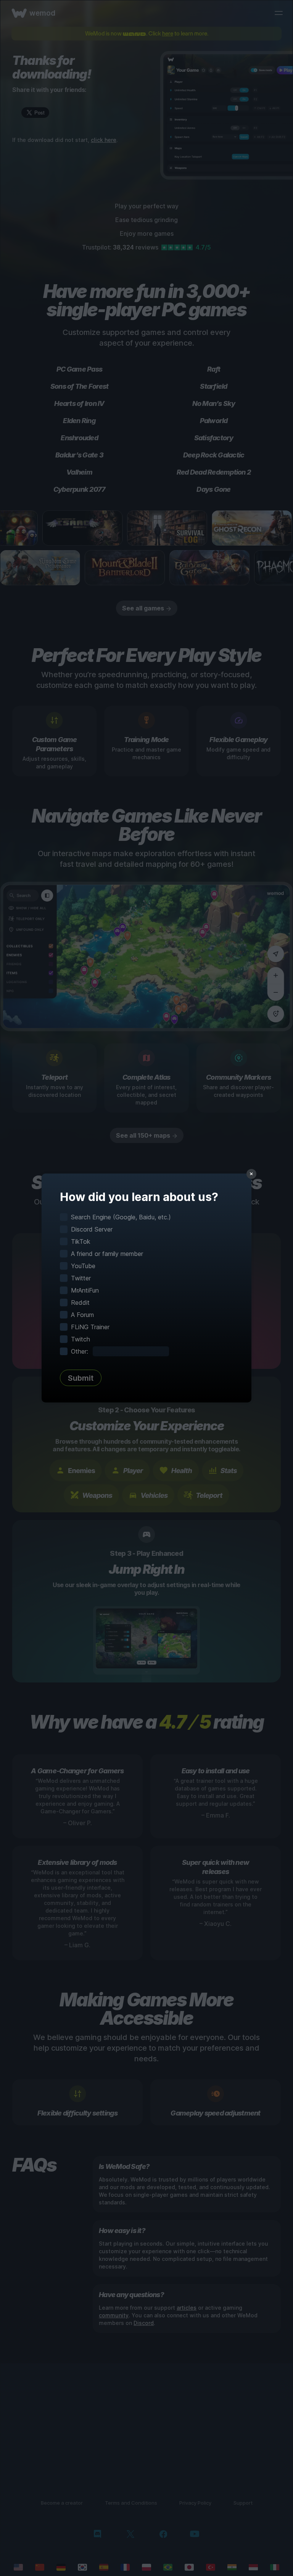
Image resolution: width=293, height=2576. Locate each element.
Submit (81, 1378)
